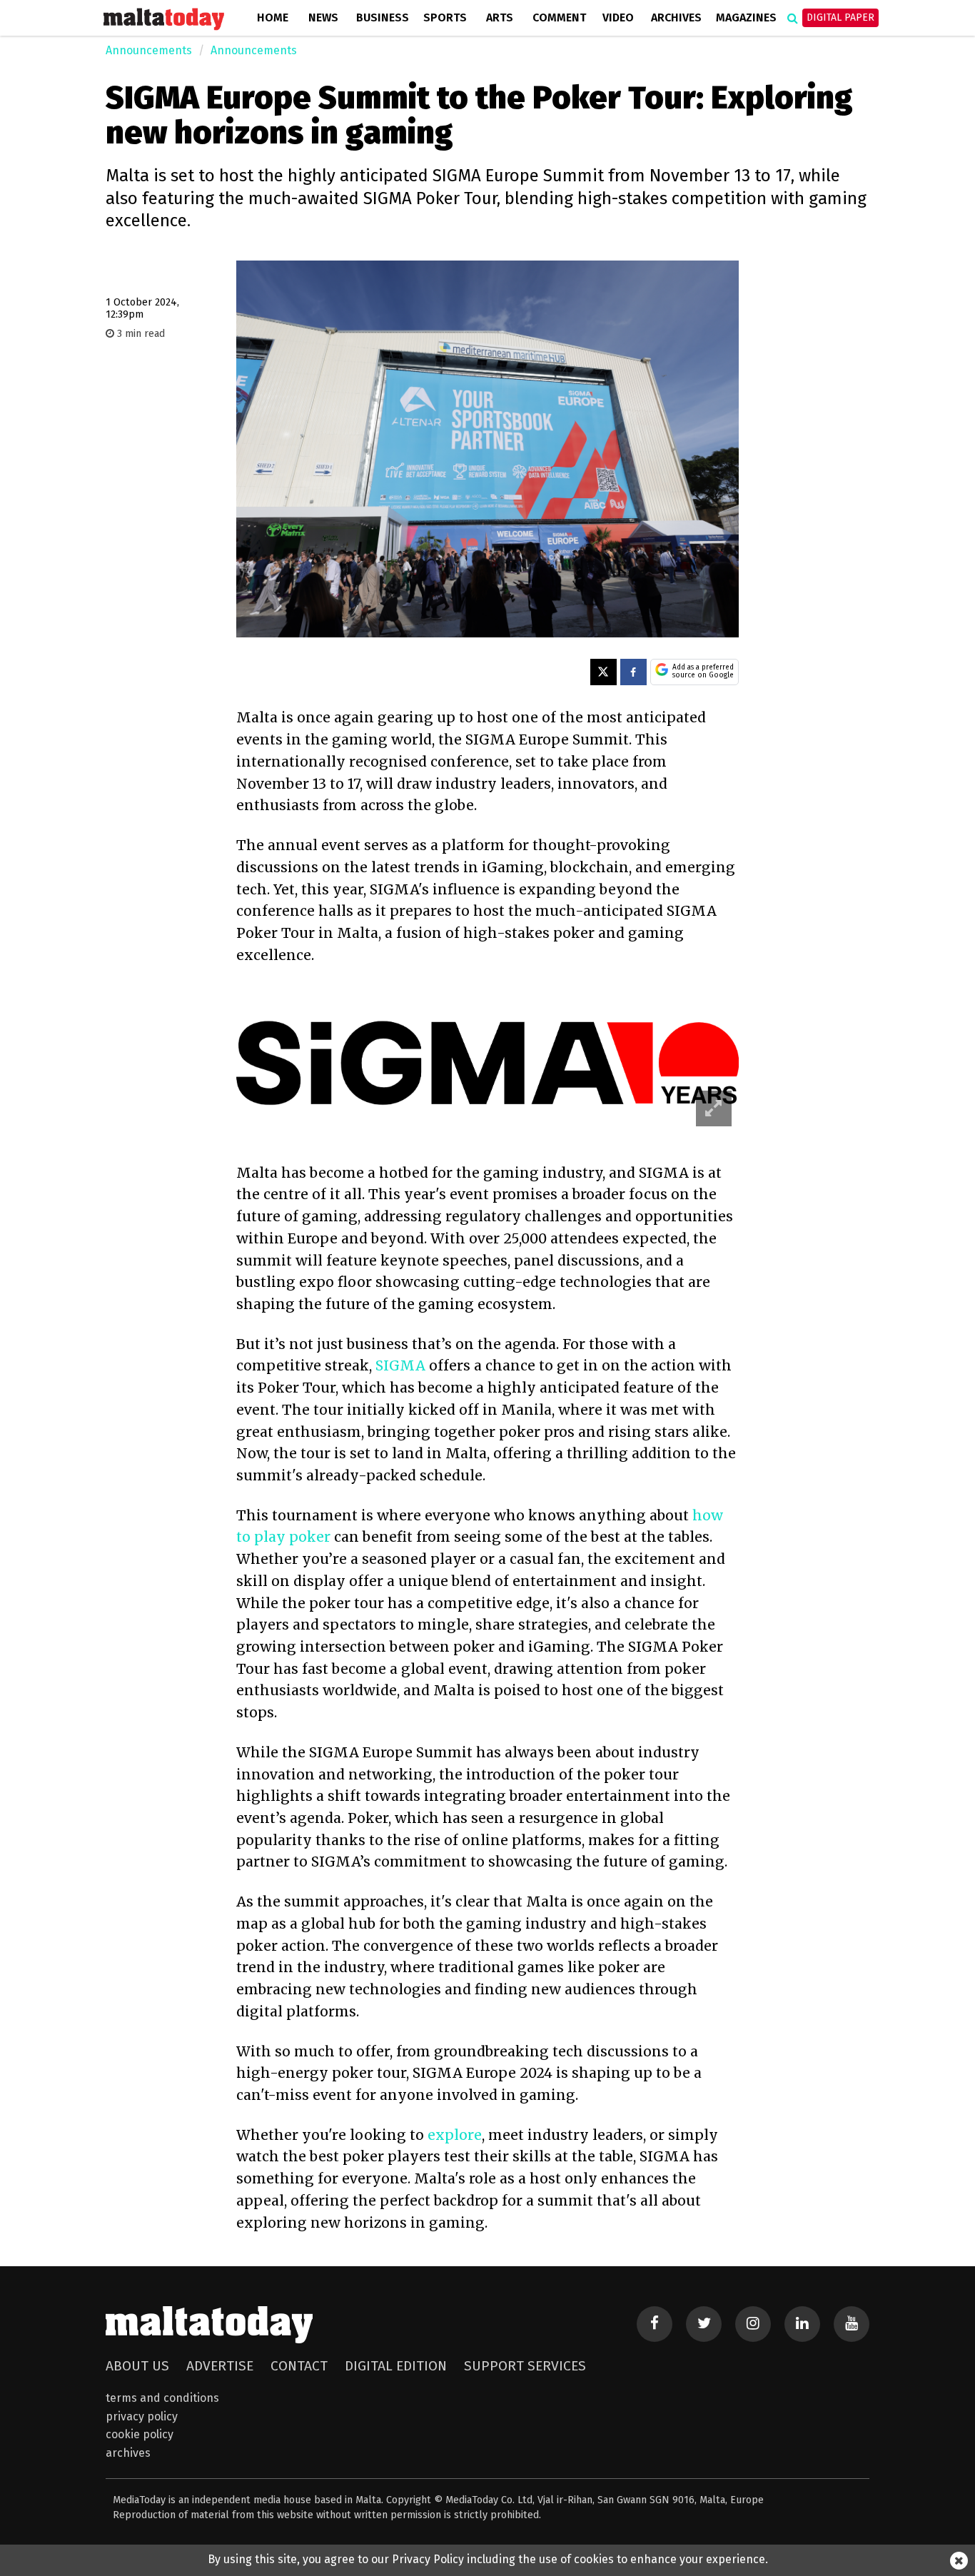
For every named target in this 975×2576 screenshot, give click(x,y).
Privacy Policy (142, 2416)
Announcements (149, 50)
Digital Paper (840, 17)
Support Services (525, 2366)
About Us (137, 2366)
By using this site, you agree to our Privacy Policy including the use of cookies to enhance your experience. (488, 2559)
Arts (500, 17)
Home (273, 17)
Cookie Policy (140, 2434)
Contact (299, 2366)
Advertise (220, 2366)
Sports (445, 17)
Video (618, 17)
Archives (676, 17)
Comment (559, 17)
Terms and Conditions (162, 2398)
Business (383, 17)
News (323, 17)
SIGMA (402, 1365)
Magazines (746, 17)
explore (455, 2135)
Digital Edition (396, 2366)
